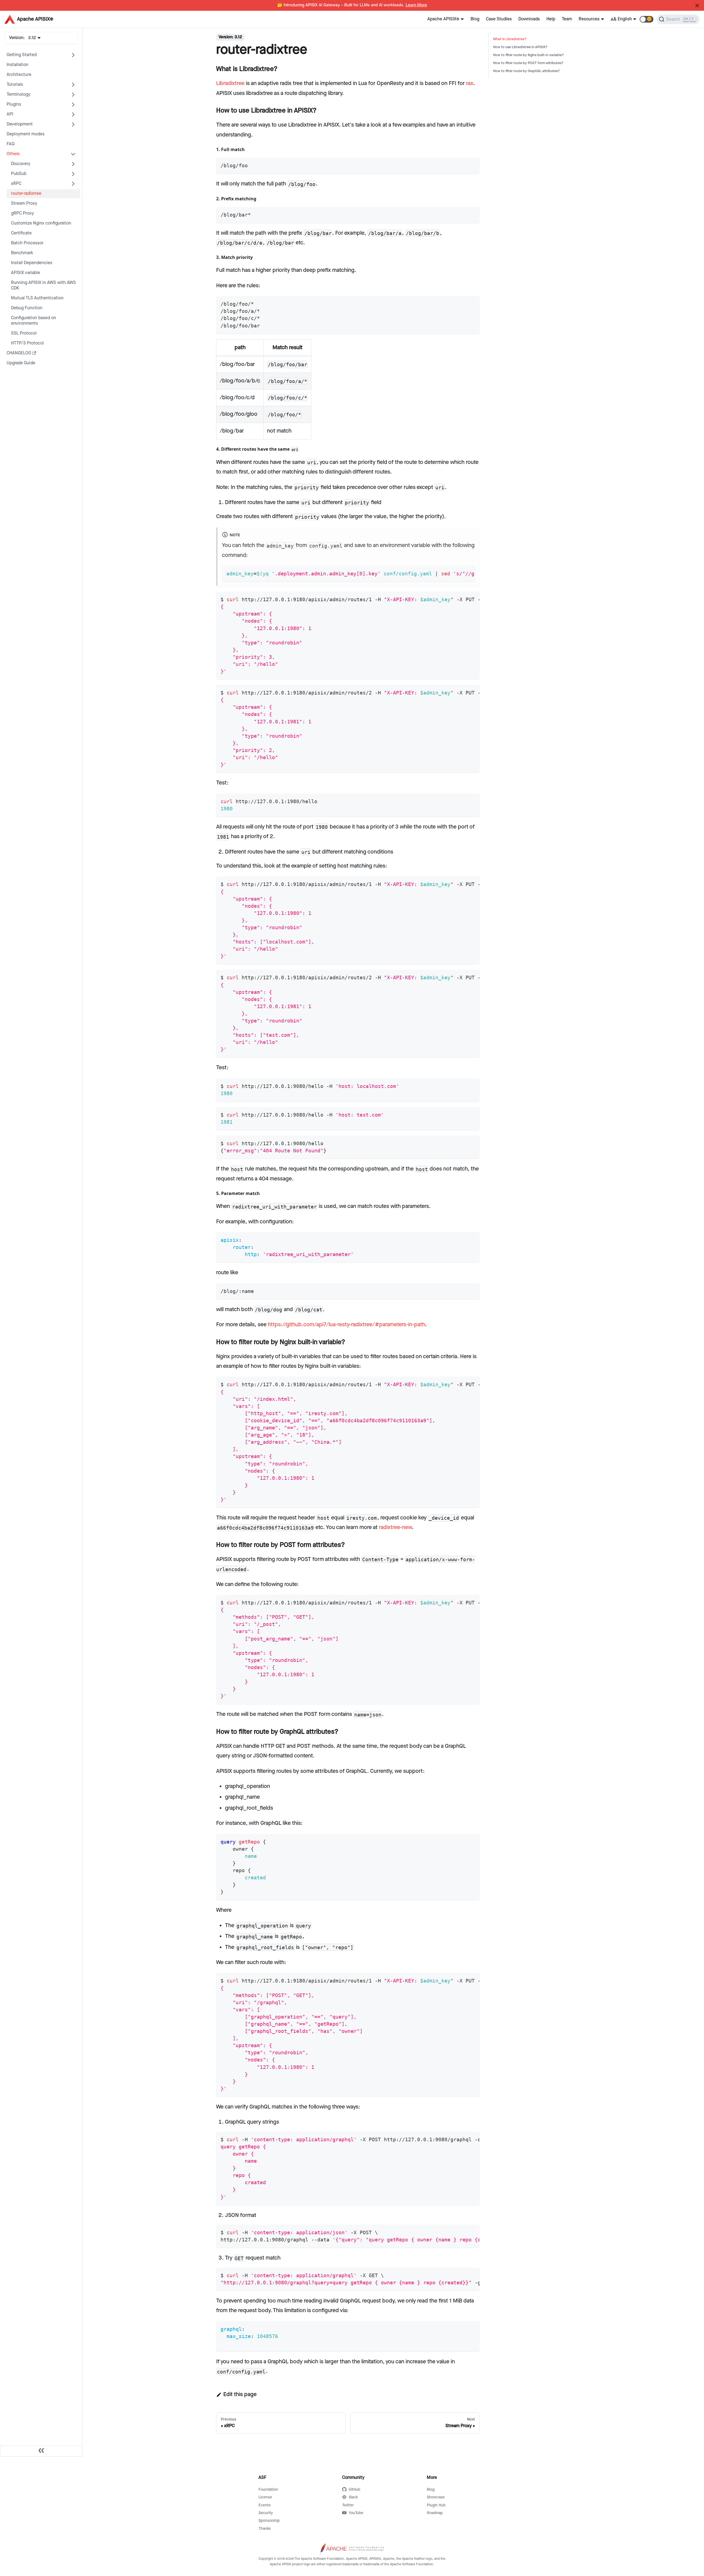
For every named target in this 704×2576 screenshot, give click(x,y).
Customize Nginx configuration (41, 223)
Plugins (14, 104)
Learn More (416, 5)
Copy (471, 164)
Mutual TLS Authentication (37, 298)
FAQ (11, 144)
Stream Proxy (24, 203)
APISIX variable (26, 273)
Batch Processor (27, 243)
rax (470, 83)
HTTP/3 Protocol (27, 343)
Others (13, 154)
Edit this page (240, 2394)
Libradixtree (230, 83)
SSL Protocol (24, 333)
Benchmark (22, 253)
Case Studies (499, 19)
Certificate (21, 233)
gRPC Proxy (22, 213)
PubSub (19, 174)
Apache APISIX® (443, 19)
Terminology (18, 95)
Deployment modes (26, 134)
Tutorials (15, 85)
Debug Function (27, 308)
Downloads (529, 19)
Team (567, 19)
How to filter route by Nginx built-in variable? (529, 55)
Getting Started (22, 55)
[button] (647, 19)
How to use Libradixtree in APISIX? (520, 47)
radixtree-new (395, 1527)
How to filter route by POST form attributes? (528, 63)
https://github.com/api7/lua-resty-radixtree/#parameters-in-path (346, 1325)
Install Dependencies (32, 263)
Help (551, 19)
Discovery (21, 164)
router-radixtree (26, 194)
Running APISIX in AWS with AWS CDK (43, 285)
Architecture (19, 75)
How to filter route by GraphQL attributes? (526, 71)
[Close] (697, 6)
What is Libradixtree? (510, 39)
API (10, 114)
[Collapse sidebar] (41, 2451)
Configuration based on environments (34, 321)
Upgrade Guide (21, 363)
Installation (17, 65)
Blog (475, 19)
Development (20, 124)
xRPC (16, 184)
